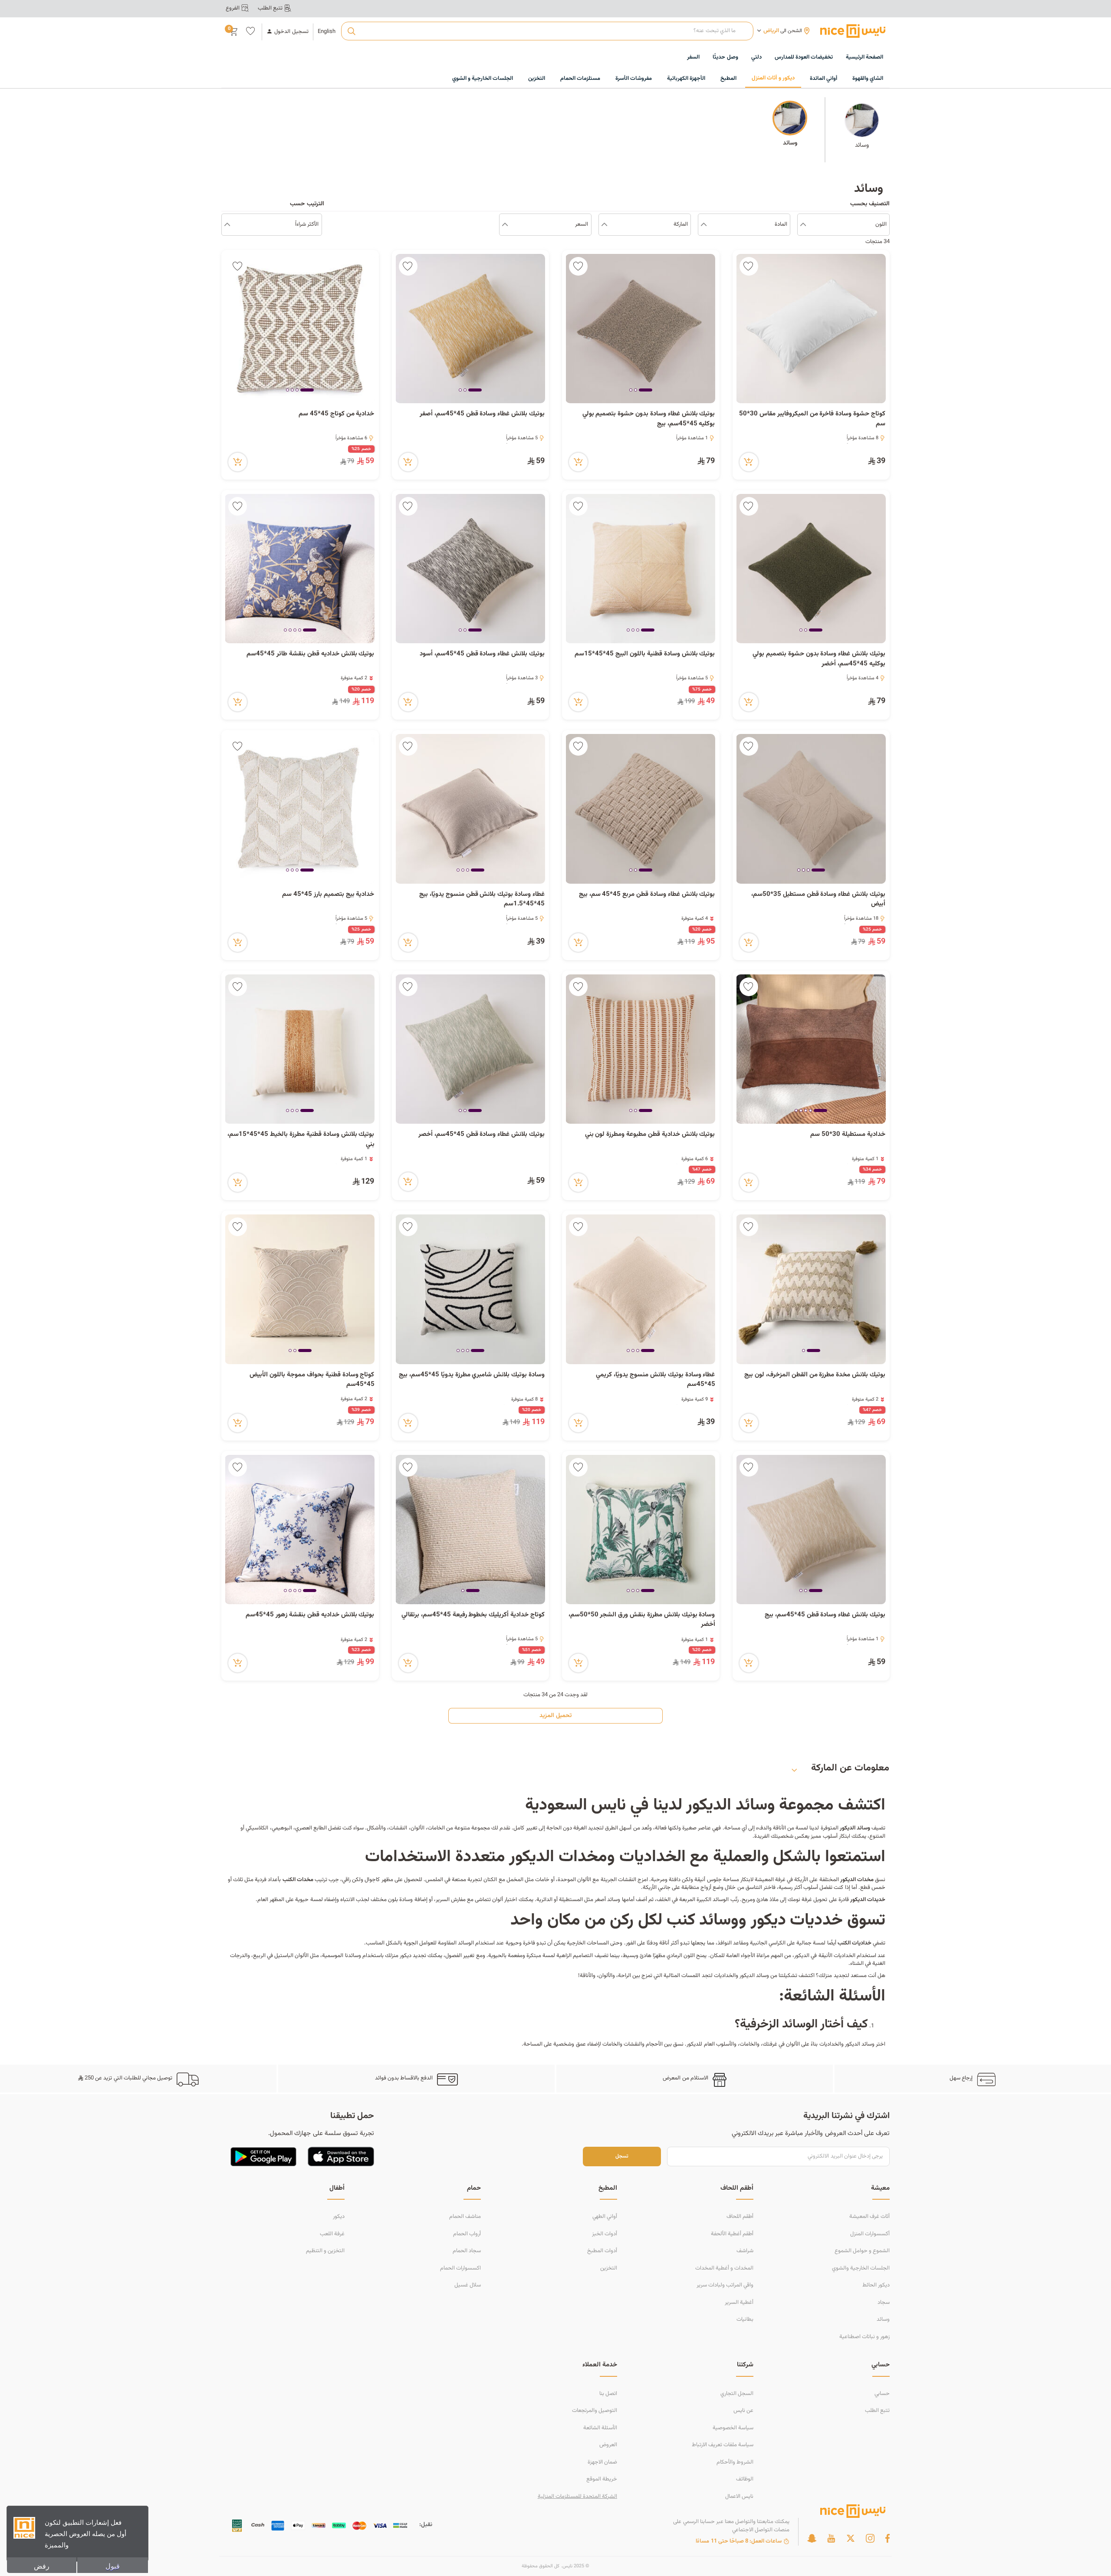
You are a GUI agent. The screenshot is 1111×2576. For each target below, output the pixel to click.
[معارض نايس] (853, 31)
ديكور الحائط (876, 2285)
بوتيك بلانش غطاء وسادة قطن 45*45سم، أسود (482, 654)
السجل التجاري (737, 2394)
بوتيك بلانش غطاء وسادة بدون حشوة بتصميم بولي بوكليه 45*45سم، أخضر (819, 659)
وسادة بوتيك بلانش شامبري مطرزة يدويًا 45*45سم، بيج (472, 1375)
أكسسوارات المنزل (870, 2234)
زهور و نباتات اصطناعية (864, 2337)
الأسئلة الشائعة (600, 2428)
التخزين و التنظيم (325, 2251)
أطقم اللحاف (740, 2217)
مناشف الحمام (465, 2217)
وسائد (883, 2319)
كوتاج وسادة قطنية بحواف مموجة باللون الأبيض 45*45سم (312, 1380)
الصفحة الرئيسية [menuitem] (864, 57)
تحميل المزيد (555, 1716)
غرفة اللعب (332, 2234)
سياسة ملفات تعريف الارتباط (723, 2445)
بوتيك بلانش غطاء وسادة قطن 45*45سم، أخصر (482, 1135)
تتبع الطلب (877, 2411)
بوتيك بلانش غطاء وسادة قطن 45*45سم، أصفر (482, 414)
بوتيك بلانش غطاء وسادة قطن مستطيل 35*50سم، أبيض (818, 900)
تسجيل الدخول (291, 32)
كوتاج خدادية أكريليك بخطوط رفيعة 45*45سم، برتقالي (473, 1615)
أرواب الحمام (467, 2234)
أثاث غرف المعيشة (869, 2217)
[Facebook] (887, 2538)
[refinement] (227, 225)
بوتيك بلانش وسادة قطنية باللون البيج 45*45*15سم (645, 654)
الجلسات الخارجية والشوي (861, 2268)
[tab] (646, 391)
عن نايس (743, 2411)
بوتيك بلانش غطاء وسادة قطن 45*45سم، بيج (825, 1615)
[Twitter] (851, 2538)
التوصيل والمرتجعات (595, 2411)
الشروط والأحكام (735, 2462)
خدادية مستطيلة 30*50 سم (848, 1135)
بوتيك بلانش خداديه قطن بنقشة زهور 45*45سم (310, 1615)
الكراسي (777, 1943)
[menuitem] (804, 58)
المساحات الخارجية (588, 1943)
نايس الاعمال (739, 2497)
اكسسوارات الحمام (460, 2268)
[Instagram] (870, 2538)
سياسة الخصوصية (733, 2428)
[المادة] (704, 225)
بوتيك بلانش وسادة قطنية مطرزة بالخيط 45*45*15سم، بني (301, 1140)
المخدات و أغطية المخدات (724, 2268)
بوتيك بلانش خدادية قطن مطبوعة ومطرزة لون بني (650, 1135)
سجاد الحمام (467, 2251)
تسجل (622, 2157)
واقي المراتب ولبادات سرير (725, 2285)
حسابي (882, 2394)
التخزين (609, 2268)
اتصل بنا (608, 2394)
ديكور (339, 2217)
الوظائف (745, 2479)
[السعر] (505, 225)
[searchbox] (547, 31)
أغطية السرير (739, 2303)
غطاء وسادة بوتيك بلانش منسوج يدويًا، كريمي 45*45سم (655, 1380)
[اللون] (803, 225)
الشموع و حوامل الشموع (862, 2251)
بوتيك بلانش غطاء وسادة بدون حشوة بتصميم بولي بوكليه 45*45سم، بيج (649, 419)
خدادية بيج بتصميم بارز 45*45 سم (328, 895)
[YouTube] (831, 2538)
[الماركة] (604, 225)
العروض (608, 2445)
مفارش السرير (451, 1900)
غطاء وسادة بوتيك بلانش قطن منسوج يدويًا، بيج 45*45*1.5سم (482, 900)
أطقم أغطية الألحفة (732, 2234)
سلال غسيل (468, 2285)
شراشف (745, 2251)
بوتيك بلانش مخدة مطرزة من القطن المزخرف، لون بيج (815, 1375)
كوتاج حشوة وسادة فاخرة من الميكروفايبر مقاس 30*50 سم (812, 419)
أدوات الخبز (605, 2234)
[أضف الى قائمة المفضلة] (749, 266)
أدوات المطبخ (602, 2251)
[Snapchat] (812, 2538)
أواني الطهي (605, 2217)
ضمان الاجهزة (602, 2462)
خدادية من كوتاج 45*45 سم (336, 414)
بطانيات (745, 2319)
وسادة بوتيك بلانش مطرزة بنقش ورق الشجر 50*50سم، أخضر (642, 1620)
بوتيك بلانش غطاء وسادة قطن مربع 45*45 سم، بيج (647, 895)
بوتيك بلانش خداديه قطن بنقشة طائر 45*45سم (310, 654)
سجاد (884, 2303)
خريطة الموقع (602, 2479)
